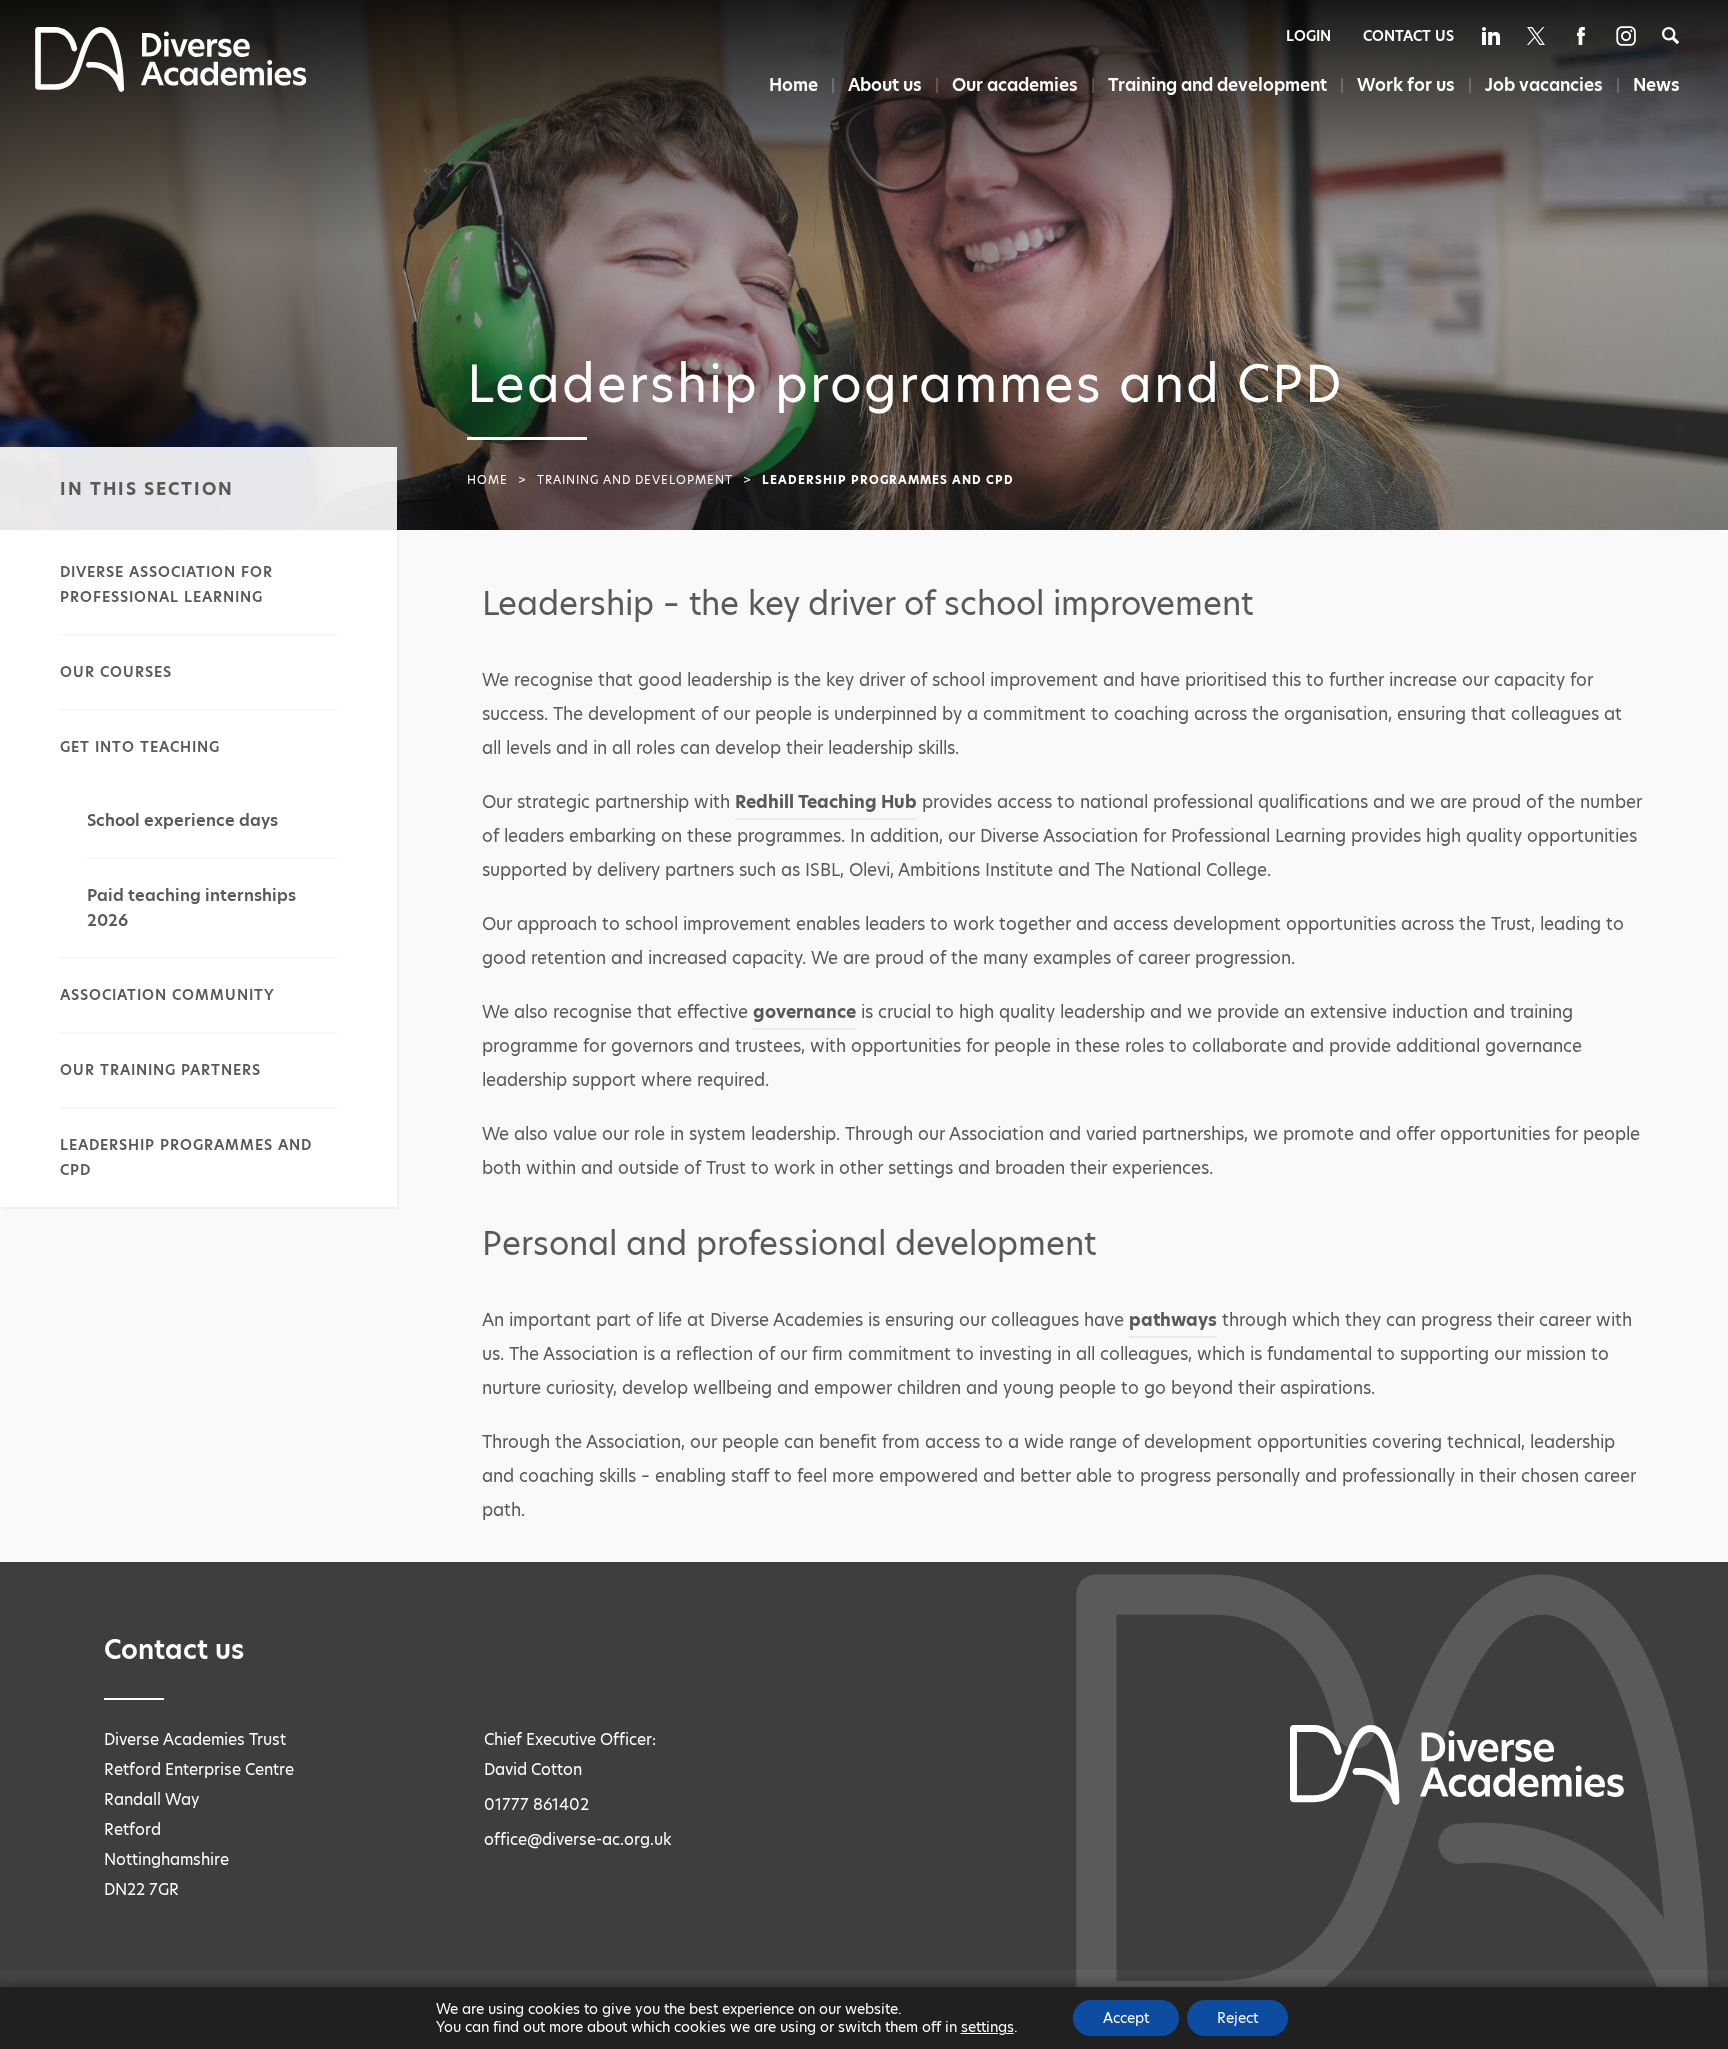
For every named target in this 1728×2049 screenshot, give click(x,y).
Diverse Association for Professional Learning (166, 584)
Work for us (1406, 85)
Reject (1237, 2018)
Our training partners (160, 1070)
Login (1308, 36)
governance (804, 1012)
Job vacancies (1544, 85)
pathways (1173, 1320)
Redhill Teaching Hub (826, 802)
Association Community (167, 995)
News (1656, 85)
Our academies (1015, 85)
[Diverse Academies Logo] (171, 86)
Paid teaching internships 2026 (191, 908)
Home (793, 85)
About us (885, 85)
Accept (1126, 2018)
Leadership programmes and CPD (186, 1157)
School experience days (182, 820)
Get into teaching (140, 747)
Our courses (116, 672)
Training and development (1217, 85)
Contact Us (1408, 36)
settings (987, 2027)
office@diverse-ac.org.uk (578, 1839)
